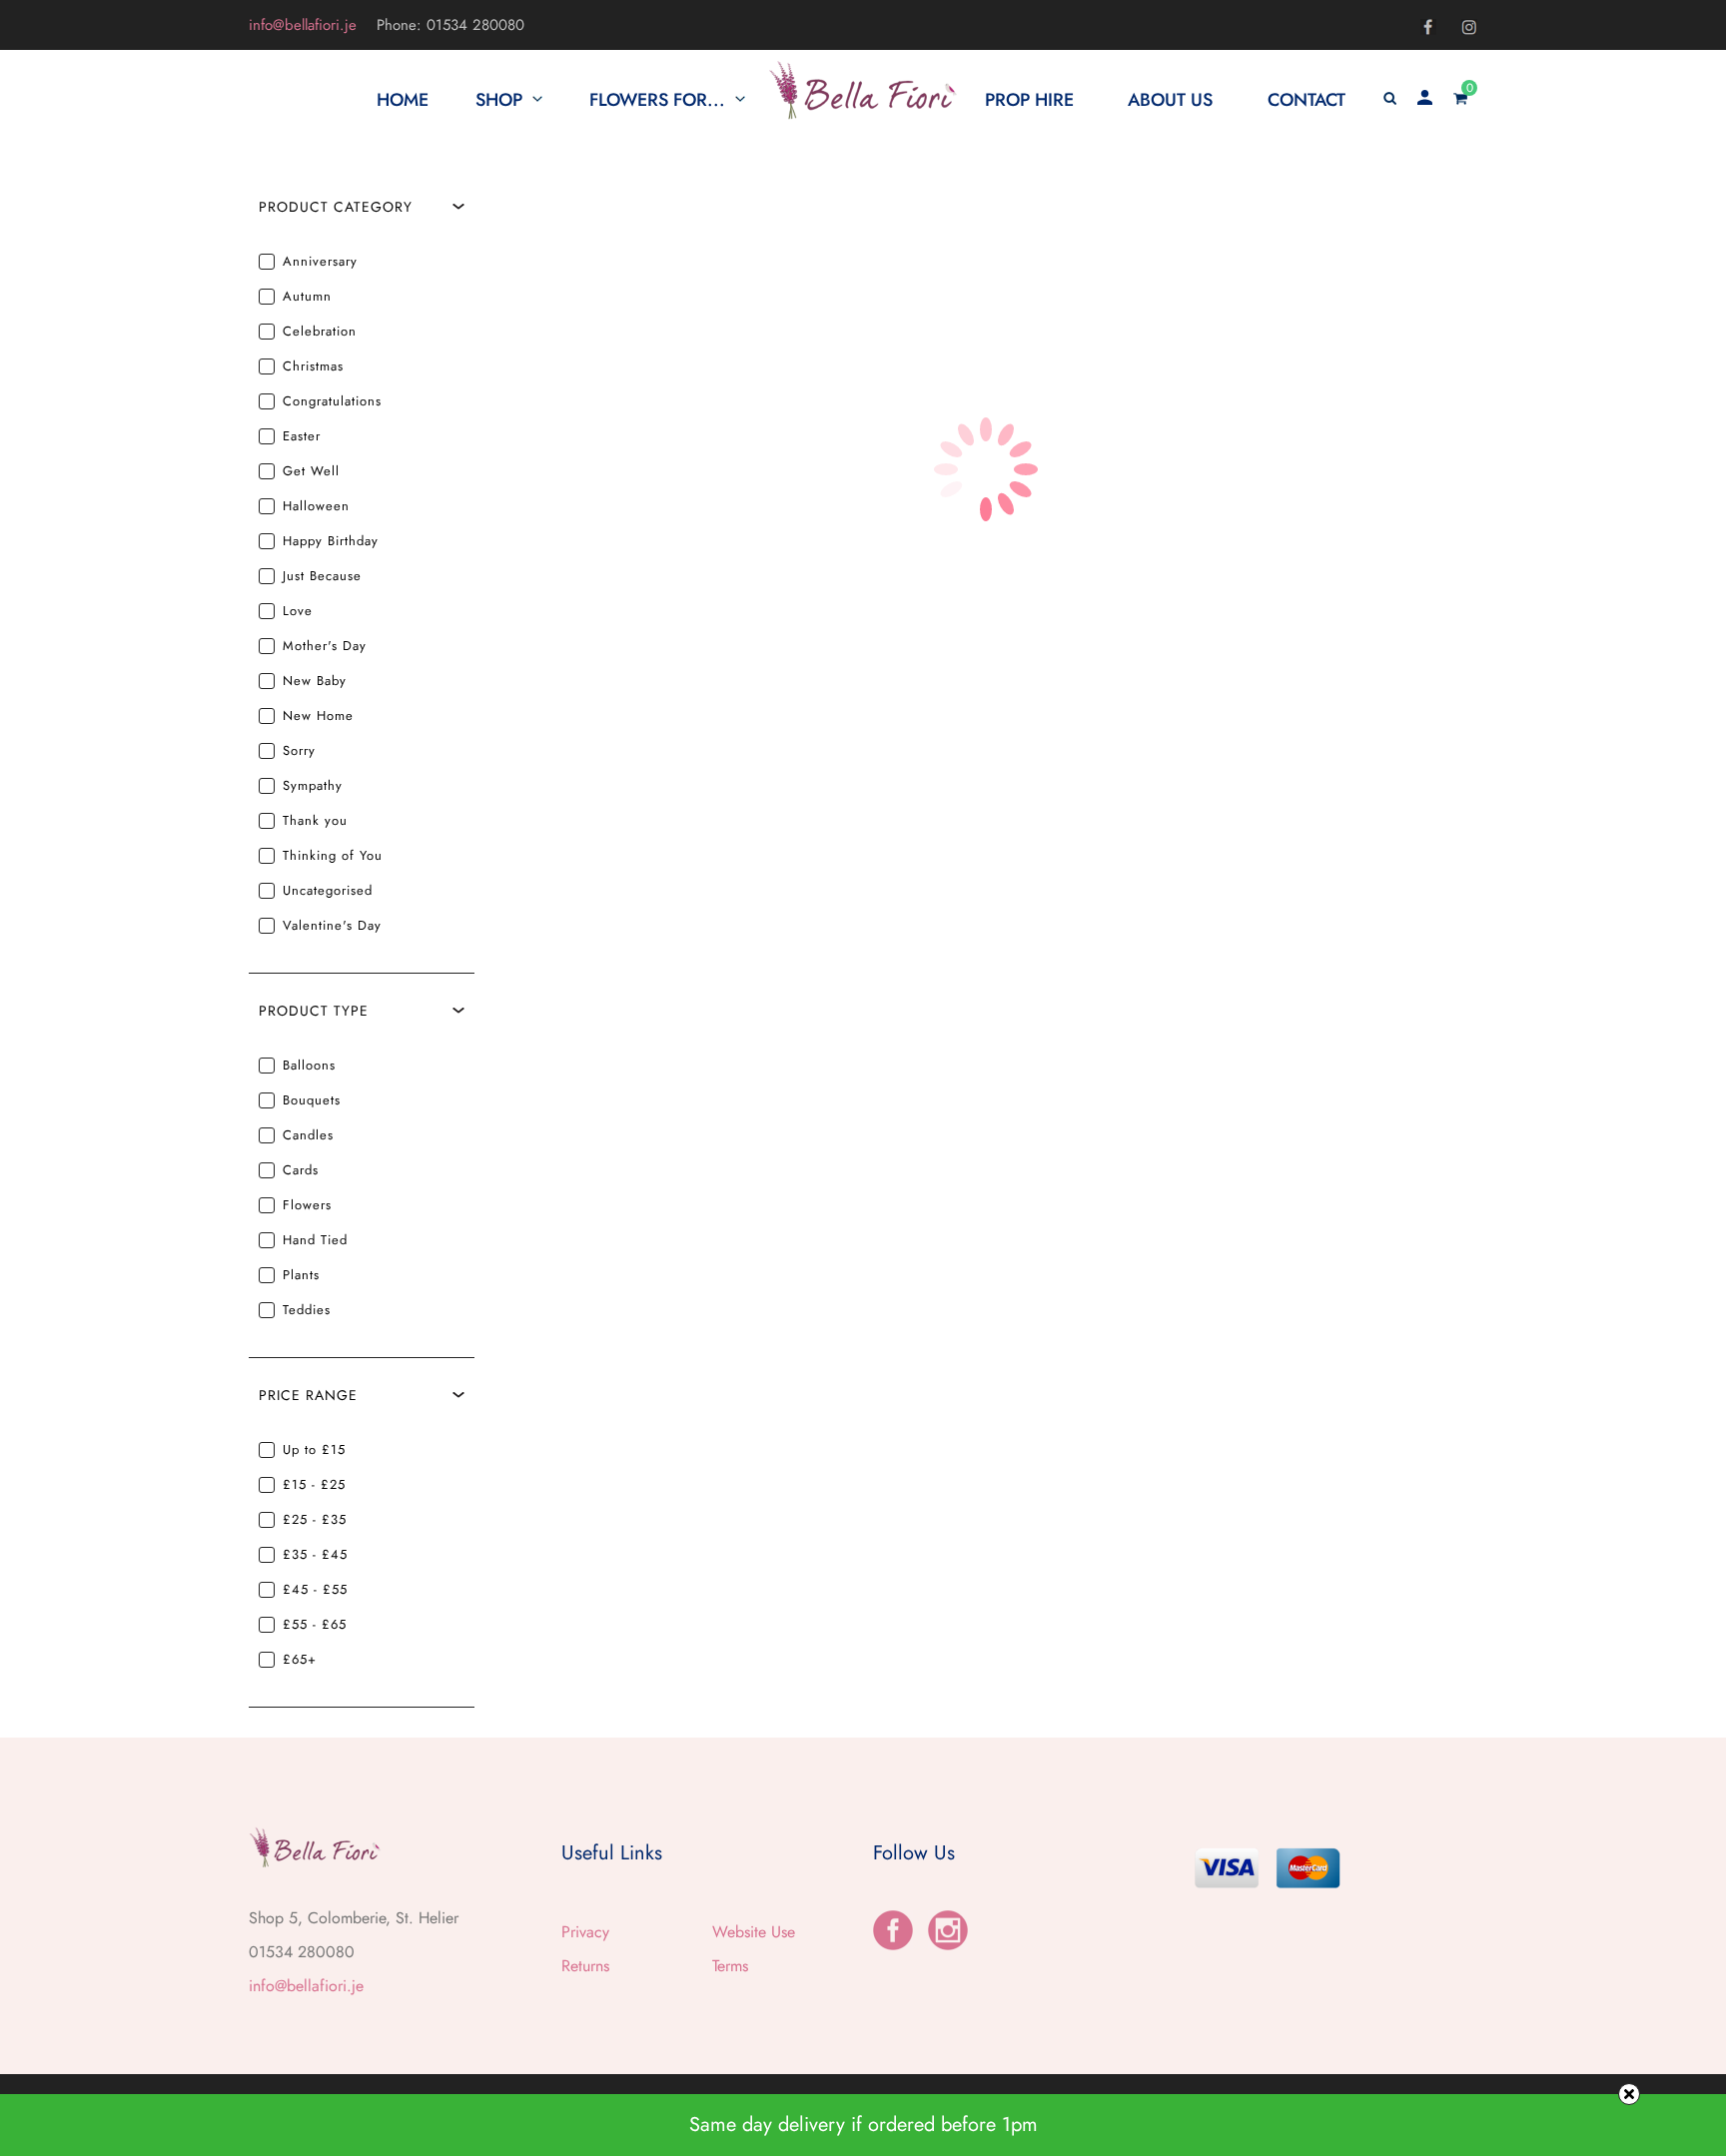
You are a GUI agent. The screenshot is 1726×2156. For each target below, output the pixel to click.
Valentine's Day (332, 925)
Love (298, 611)
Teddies (307, 1310)
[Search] (1390, 100)
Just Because (322, 576)
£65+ (300, 1659)
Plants (301, 1275)
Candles (308, 1135)
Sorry (299, 750)
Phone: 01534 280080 (450, 25)
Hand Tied (315, 1240)
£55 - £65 (315, 1624)
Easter (302, 436)
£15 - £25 (314, 1484)
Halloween (316, 506)
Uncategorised (328, 890)
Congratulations (332, 401)
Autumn (307, 296)
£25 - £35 (315, 1519)
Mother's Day (325, 646)
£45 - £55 (315, 1589)
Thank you (315, 820)
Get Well (311, 471)
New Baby (315, 681)
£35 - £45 (315, 1554)
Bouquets (312, 1100)
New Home (318, 716)
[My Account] (1425, 100)
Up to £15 (314, 1449)
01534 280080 (302, 1952)
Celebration (320, 331)
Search (1417, 209)
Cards (301, 1170)
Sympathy (313, 785)
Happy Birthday (331, 541)
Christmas (313, 366)
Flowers (307, 1205)
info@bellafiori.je (303, 25)
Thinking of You (333, 855)
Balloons (309, 1065)
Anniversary (320, 261)
